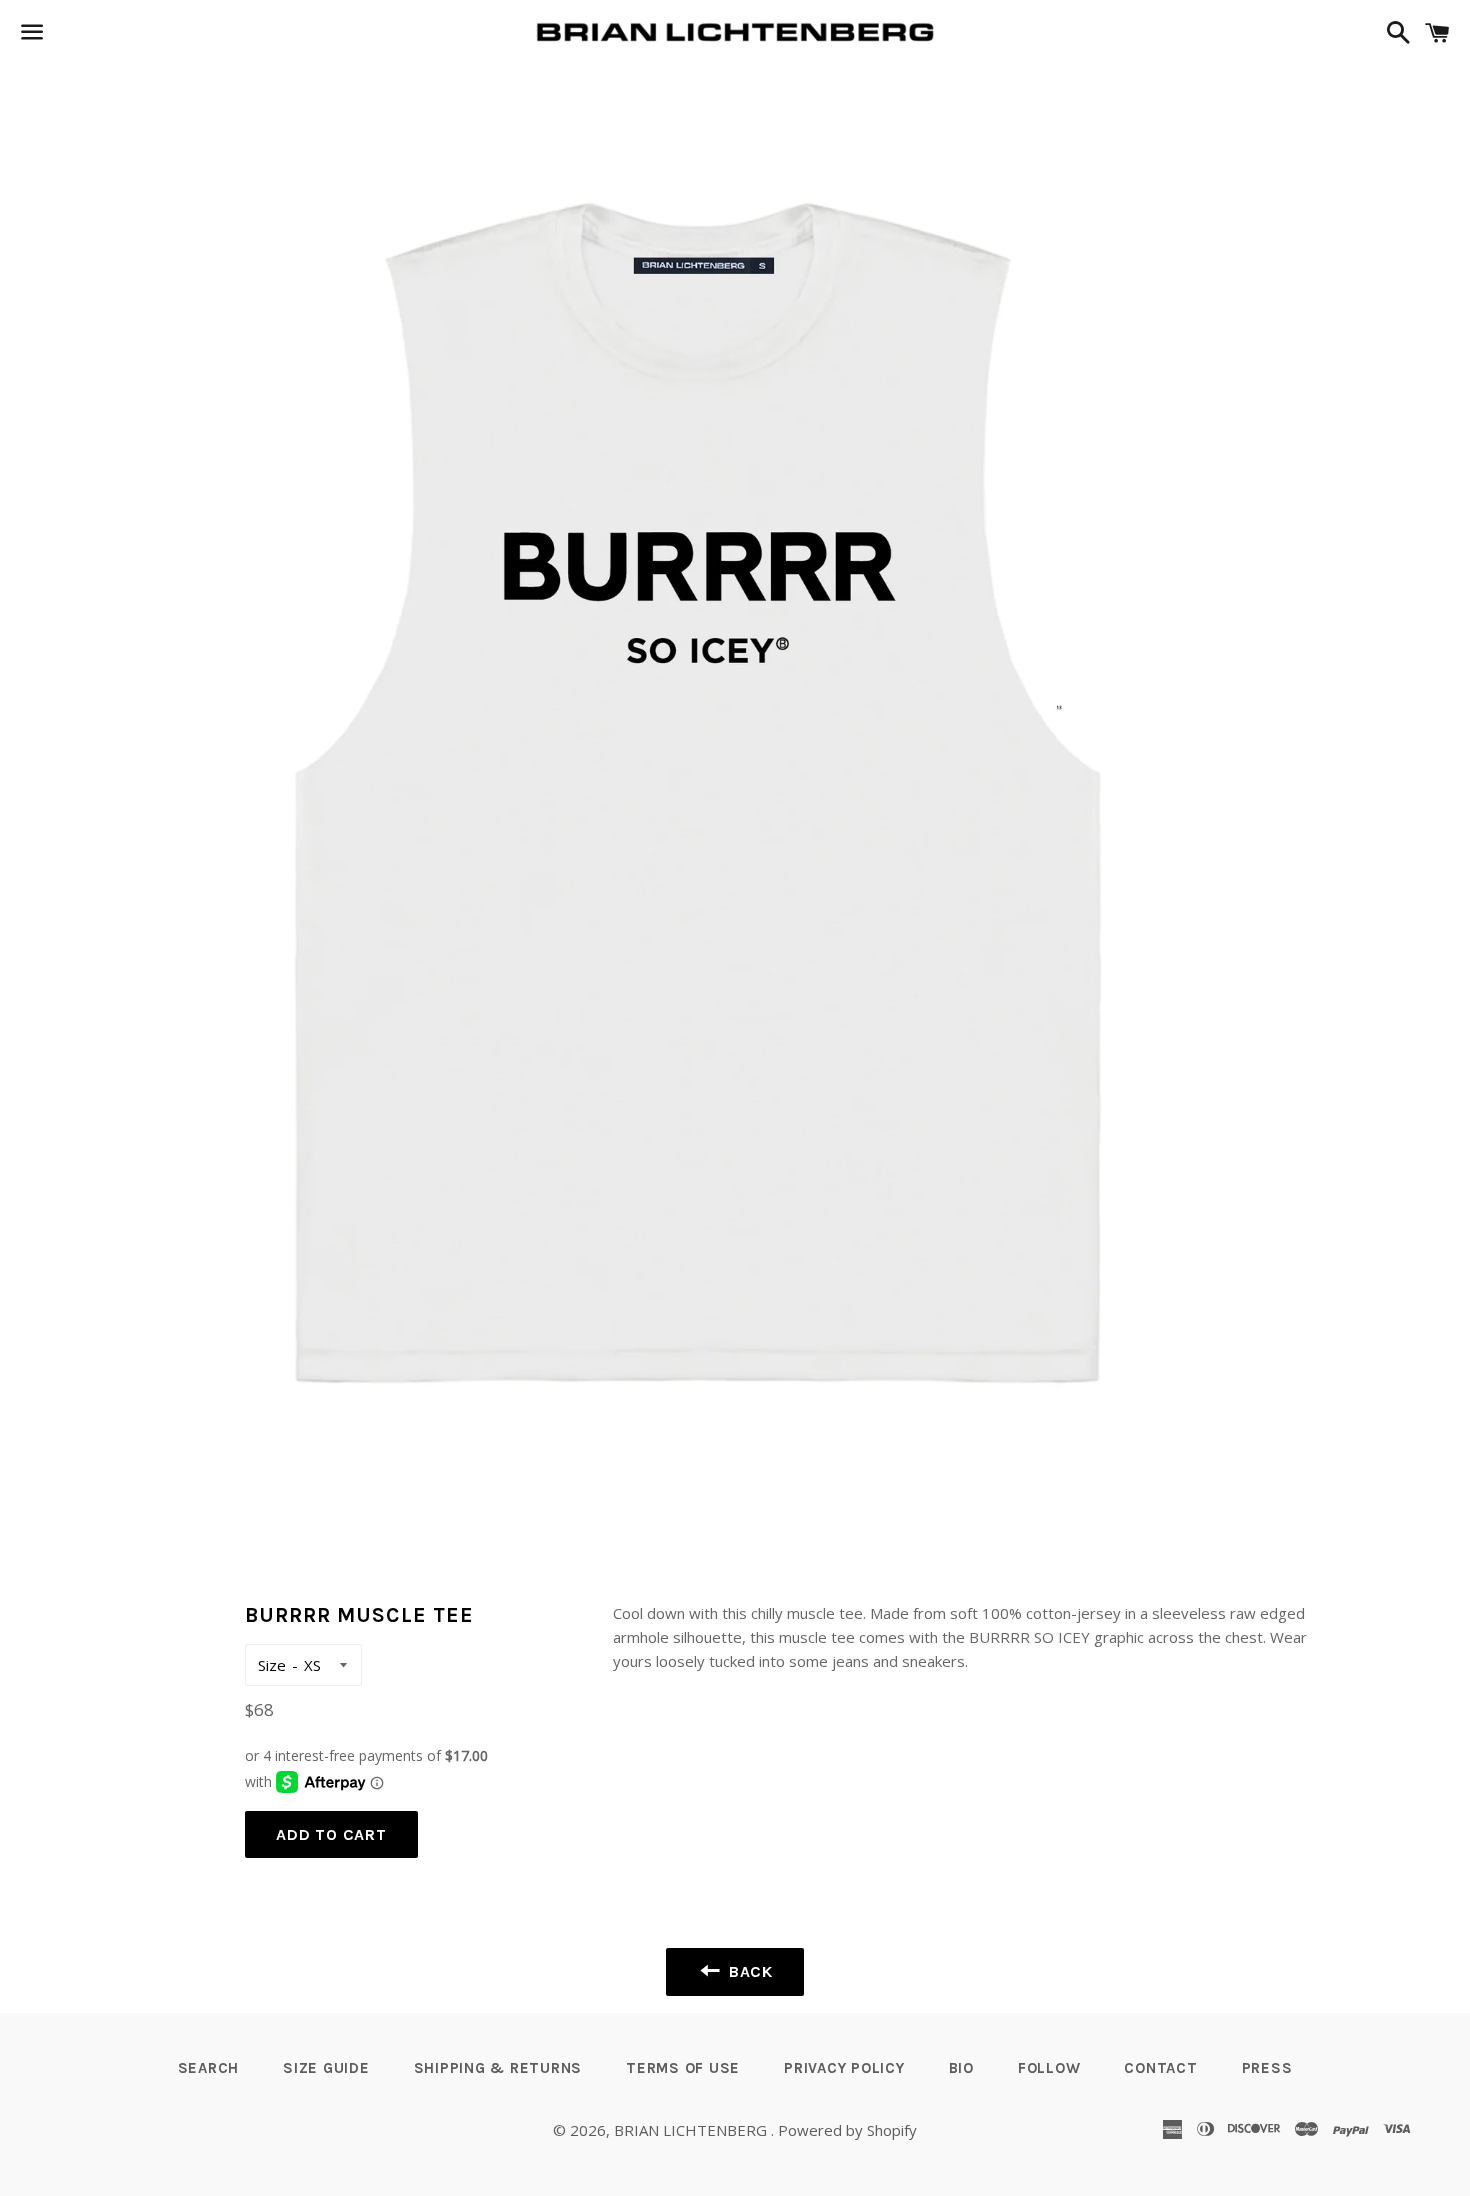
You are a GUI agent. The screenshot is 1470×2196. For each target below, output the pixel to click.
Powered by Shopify (847, 2130)
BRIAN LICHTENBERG (692, 2130)
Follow (1049, 2068)
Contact (1160, 2068)
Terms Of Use (683, 2068)
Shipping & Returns (498, 2068)
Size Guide (326, 2068)
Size (272, 1665)
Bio (961, 2068)
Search (209, 2068)
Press (1267, 2068)
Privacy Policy (844, 2068)
